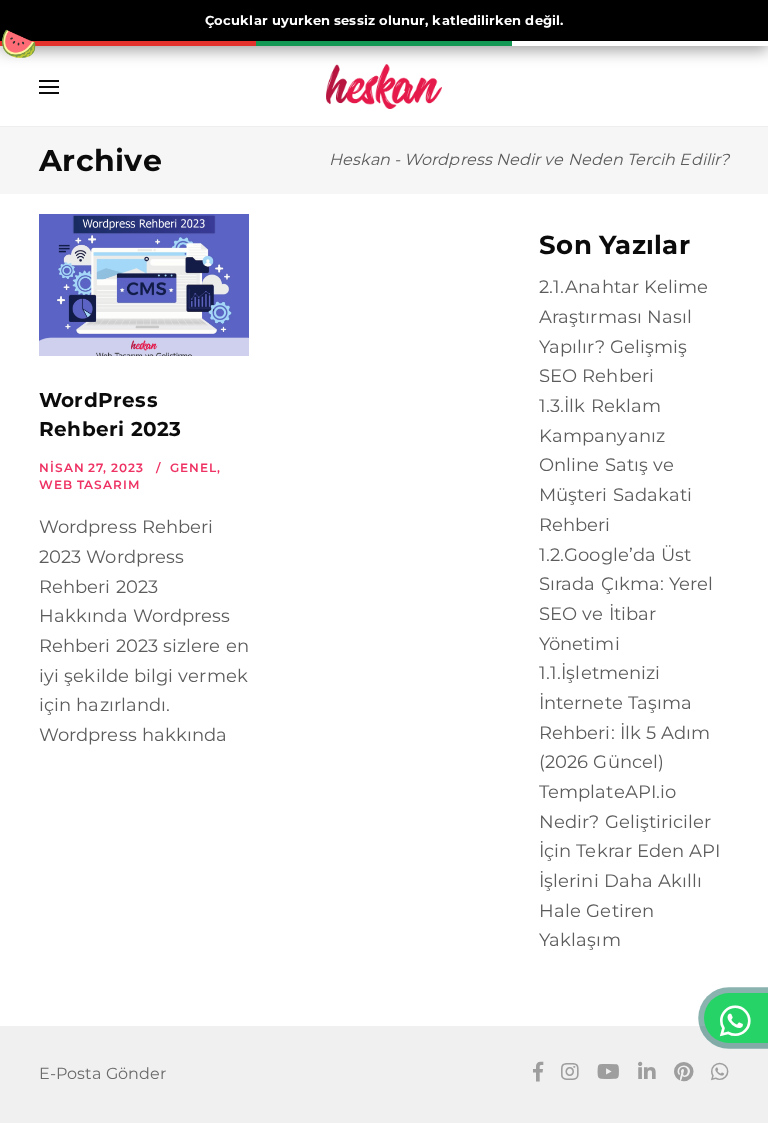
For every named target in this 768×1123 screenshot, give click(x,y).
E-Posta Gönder (102, 1073)
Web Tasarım (89, 484)
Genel (193, 467)
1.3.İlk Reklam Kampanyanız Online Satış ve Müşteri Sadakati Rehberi (615, 465)
